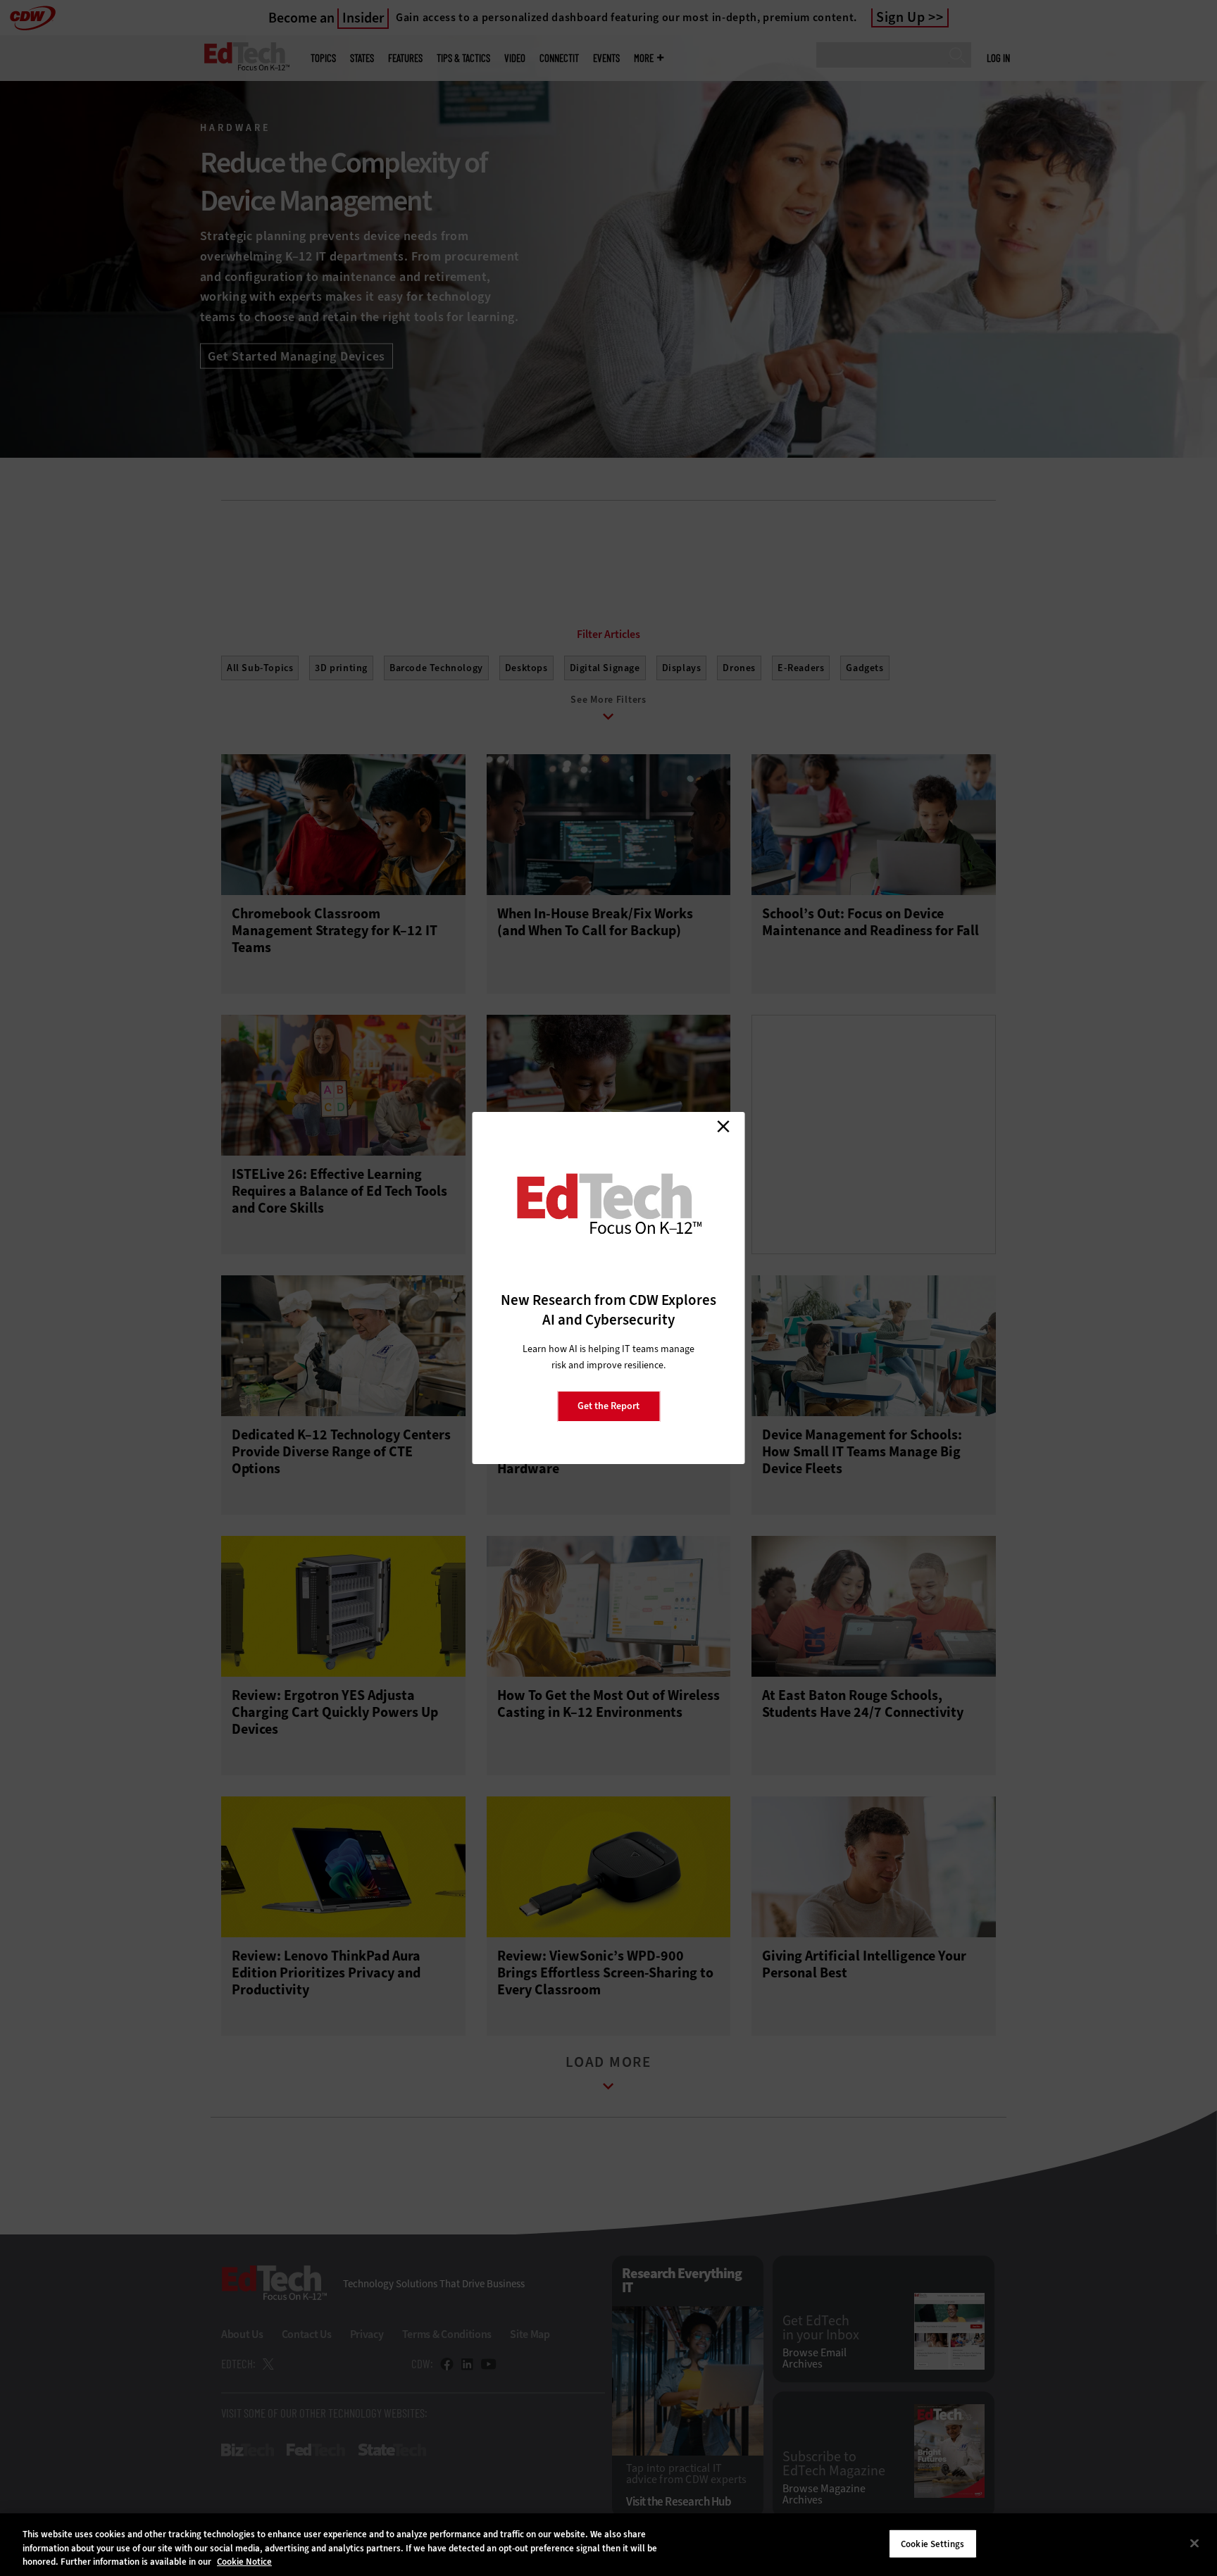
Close (723, 1126)
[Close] (1194, 2543)
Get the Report (608, 1406)
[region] (608, 2545)
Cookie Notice (244, 2562)
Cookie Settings (932, 2543)
